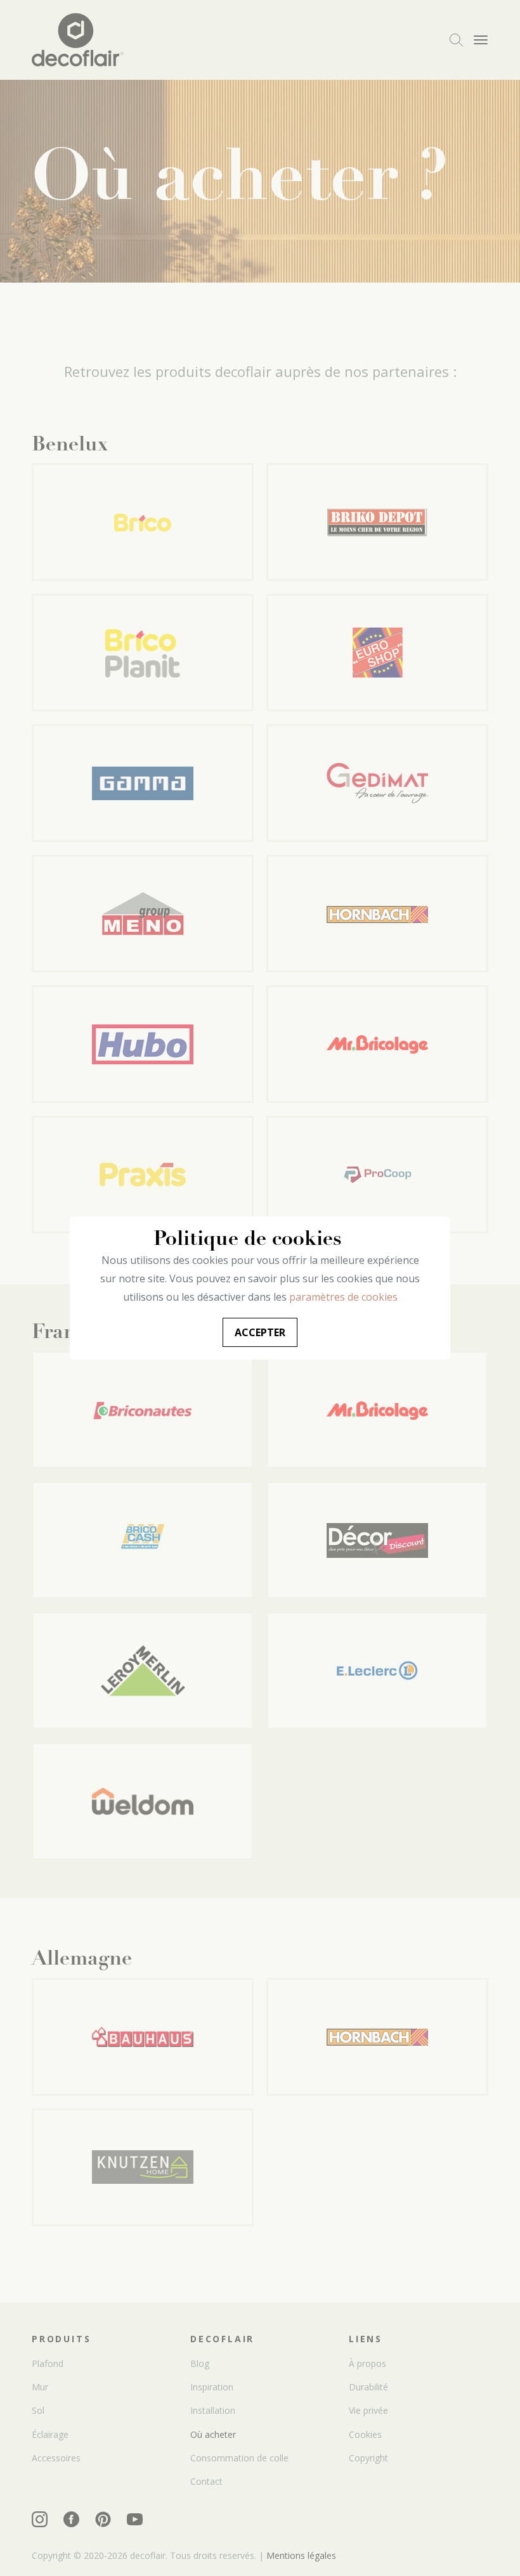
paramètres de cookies (343, 1297)
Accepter (260, 1332)
